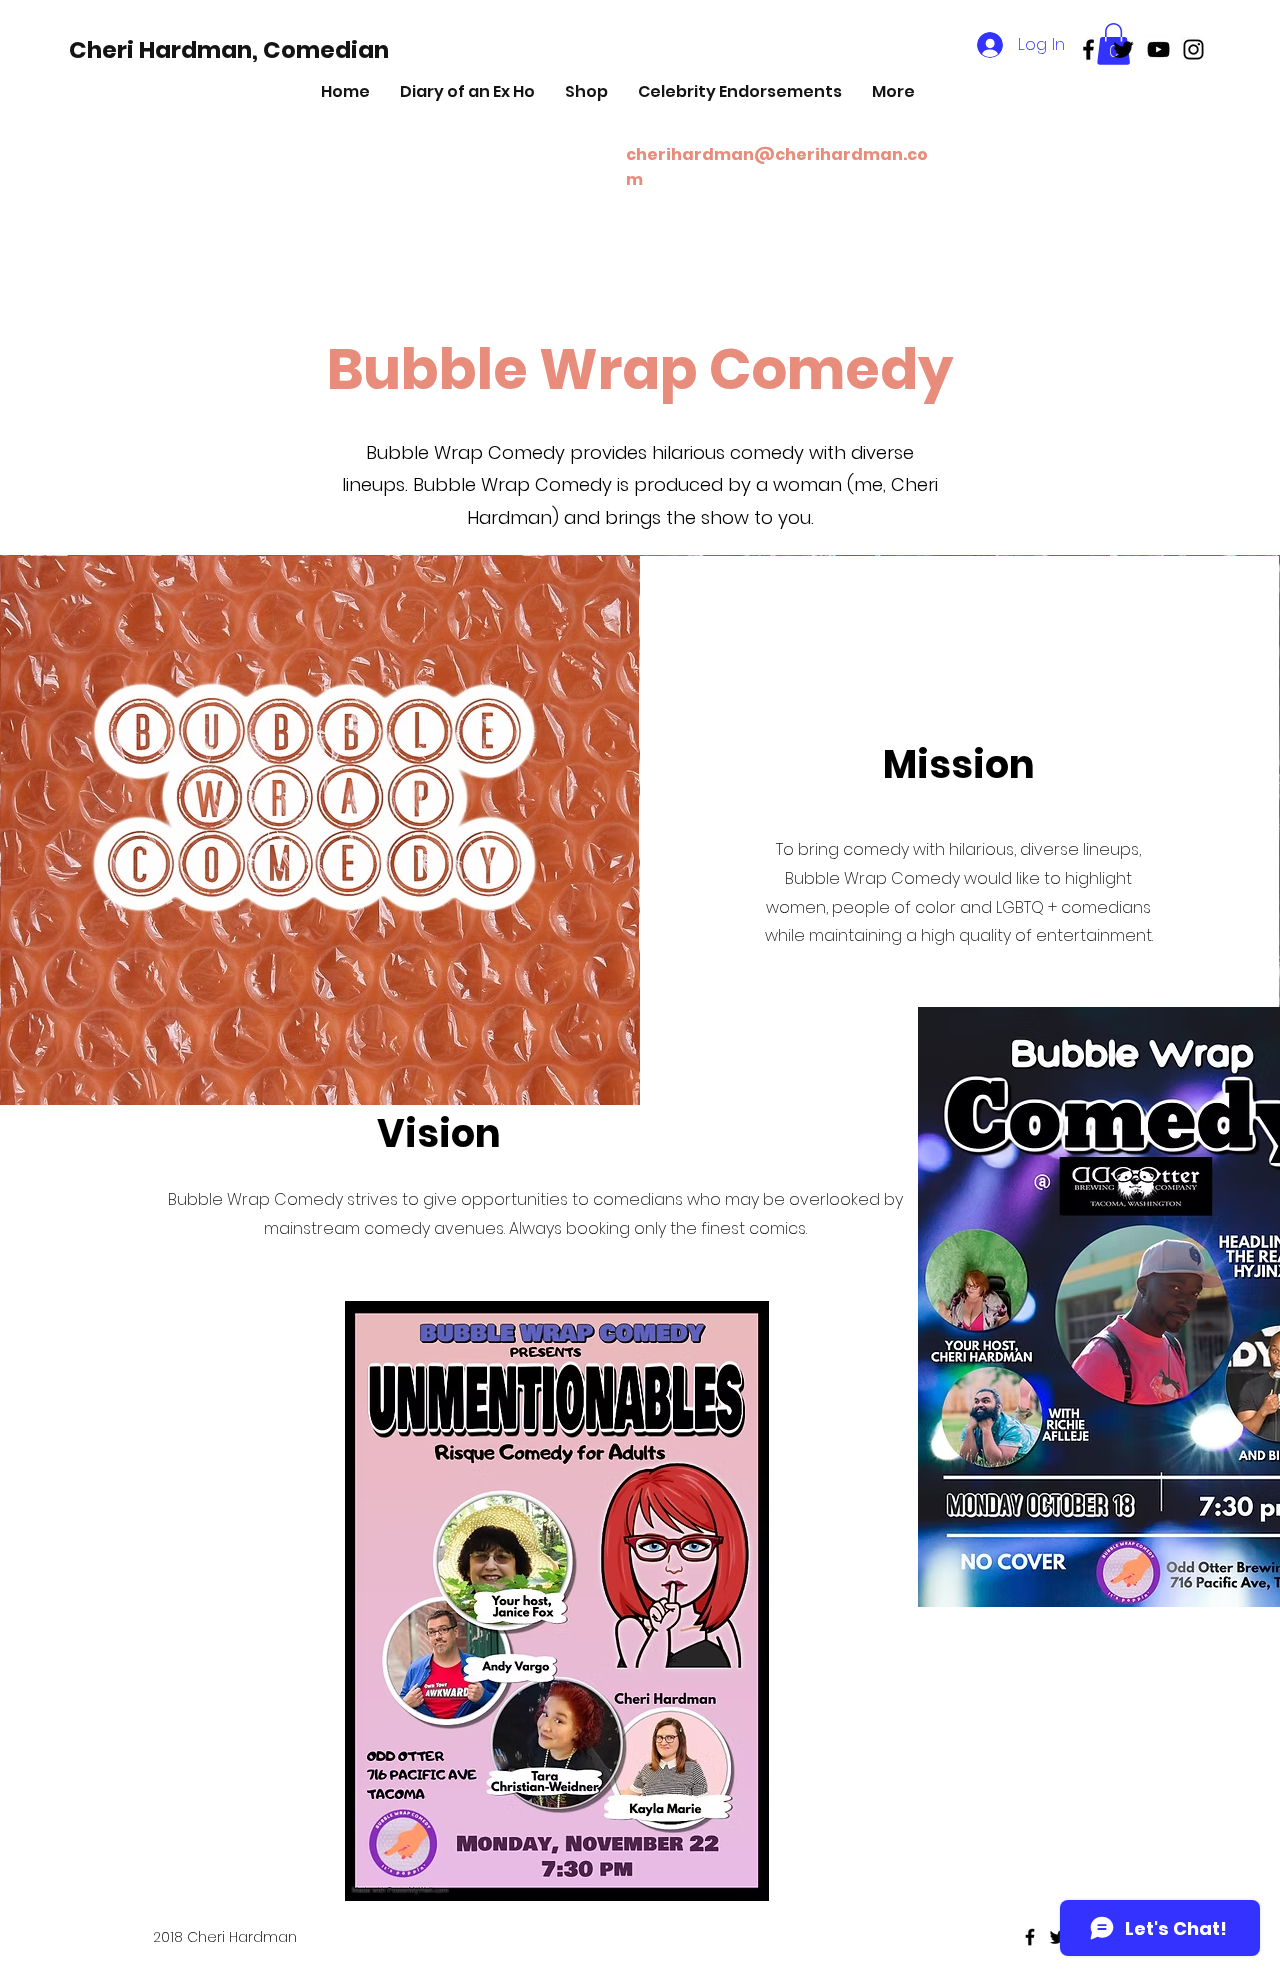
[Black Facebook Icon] (1088, 49)
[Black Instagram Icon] (1193, 49)
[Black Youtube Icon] (1158, 49)
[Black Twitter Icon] (1123, 49)
